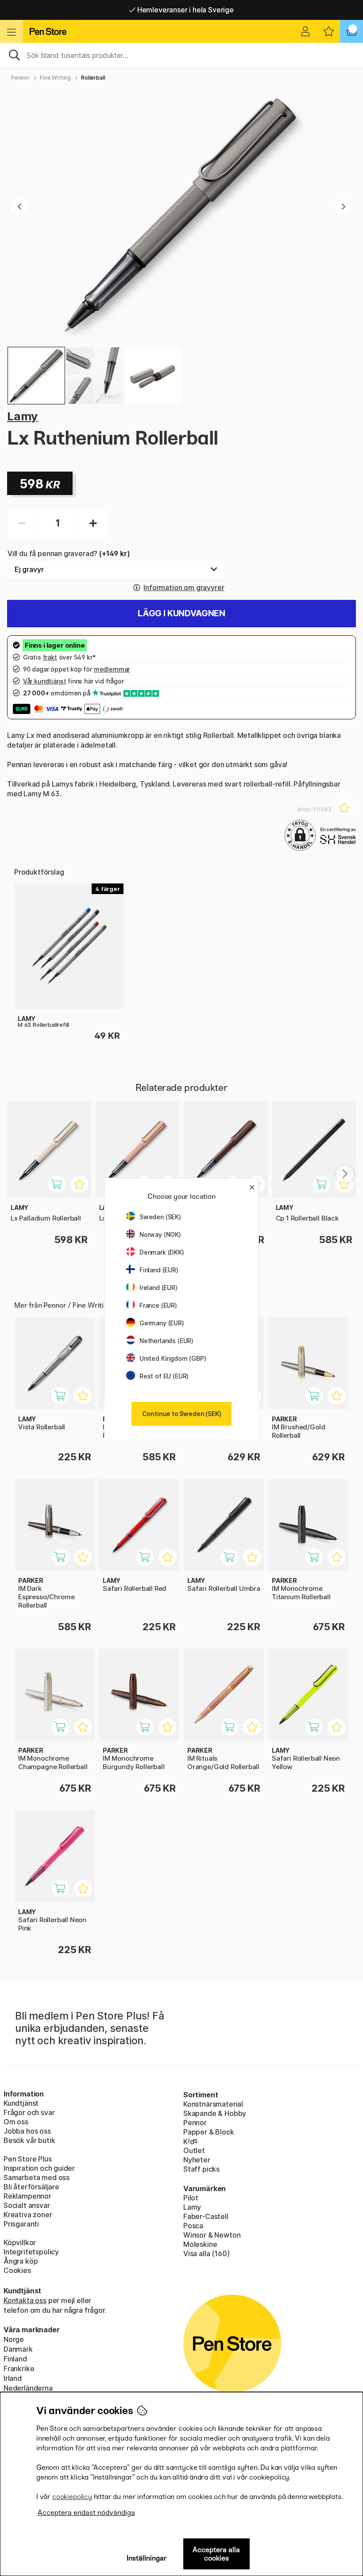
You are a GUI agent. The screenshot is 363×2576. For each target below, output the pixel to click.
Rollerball (93, 78)
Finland (15, 2359)
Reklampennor (27, 2196)
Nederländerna (28, 2388)
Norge (14, 2339)
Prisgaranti (21, 2224)
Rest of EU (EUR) (164, 1376)
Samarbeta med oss (37, 2177)
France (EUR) (158, 1305)
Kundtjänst (21, 2103)
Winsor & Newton (212, 2235)
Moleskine (200, 2244)
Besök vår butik (29, 2140)
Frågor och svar (29, 2112)
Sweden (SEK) (160, 1217)
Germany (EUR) (162, 1323)
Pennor (20, 78)
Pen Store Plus (28, 2159)
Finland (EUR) (159, 1270)
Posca (193, 2226)
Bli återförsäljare (31, 2187)
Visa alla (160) (206, 2254)
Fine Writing (55, 78)
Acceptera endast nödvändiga (86, 2513)
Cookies (17, 2270)
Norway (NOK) (160, 1234)
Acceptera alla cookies (216, 2554)
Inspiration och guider (39, 2168)
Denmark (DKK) (162, 1252)
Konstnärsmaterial (213, 2104)
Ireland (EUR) (158, 1288)
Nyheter (197, 2160)
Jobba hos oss (27, 2131)
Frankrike (19, 2369)
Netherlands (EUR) (166, 1341)
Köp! (319, 1400)
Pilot (191, 2198)
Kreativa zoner (28, 2215)
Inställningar (147, 2558)
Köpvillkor (20, 2242)
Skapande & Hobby (215, 2113)
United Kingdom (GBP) (173, 1358)
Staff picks (201, 2169)
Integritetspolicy (31, 2252)
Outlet (194, 2150)
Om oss (16, 2122)
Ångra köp (21, 2261)
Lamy (22, 416)
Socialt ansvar (27, 2205)
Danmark (18, 2349)
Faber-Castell (206, 2216)
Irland (13, 2378)
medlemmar (112, 669)
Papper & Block (209, 2132)
